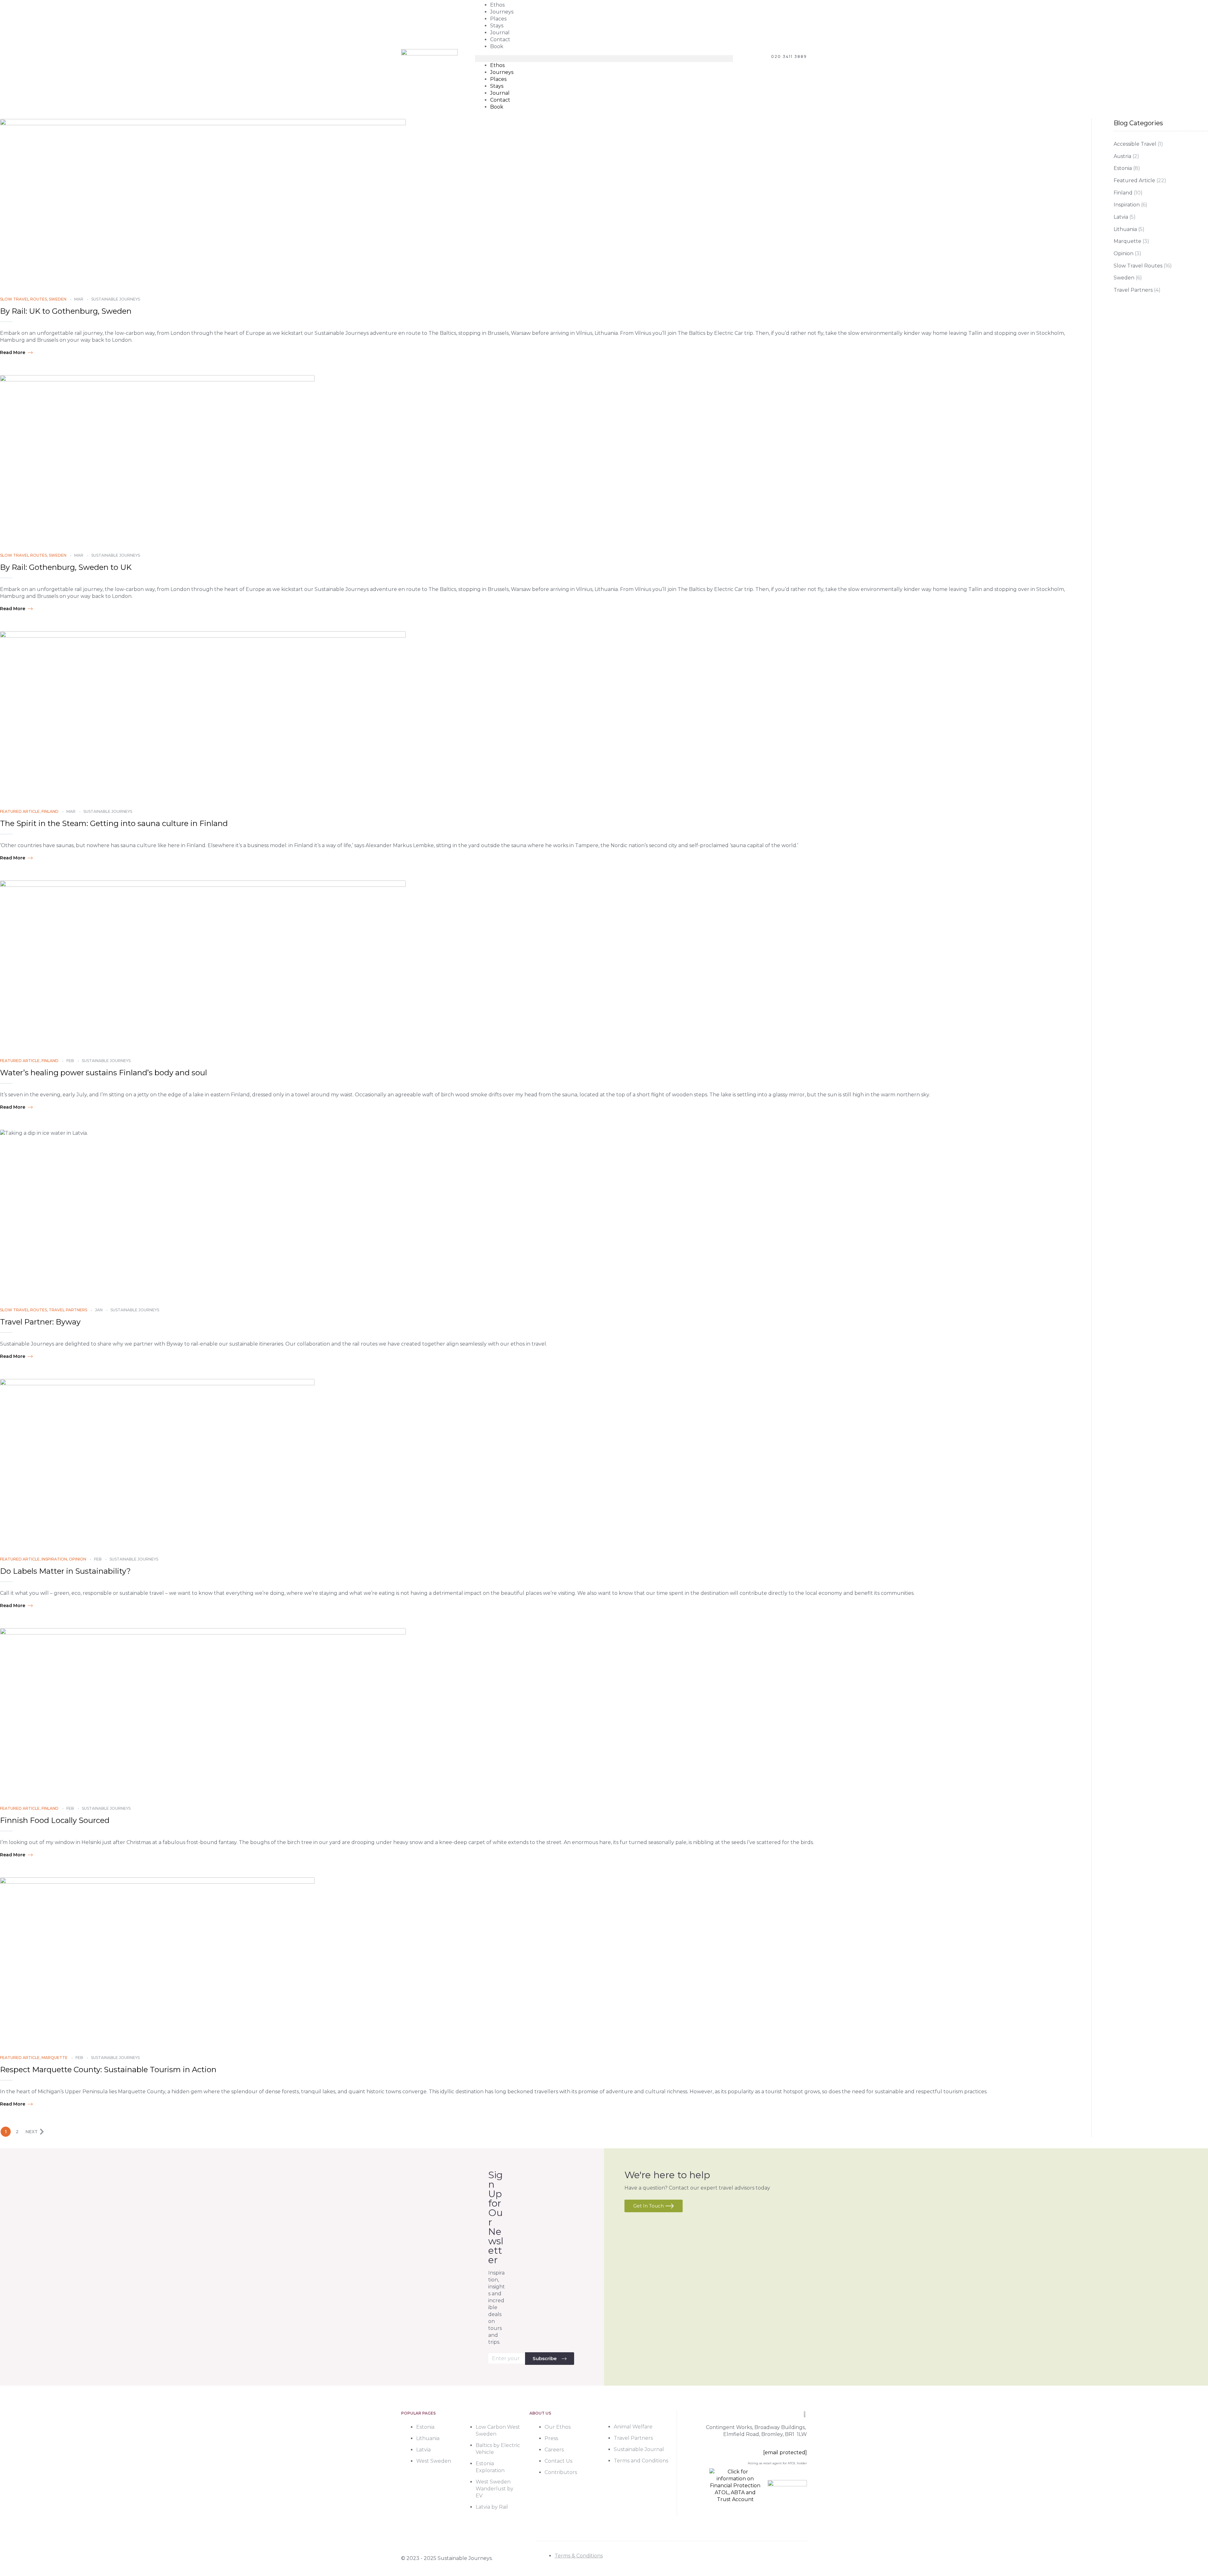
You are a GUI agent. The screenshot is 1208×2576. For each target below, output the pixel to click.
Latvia (1121, 217)
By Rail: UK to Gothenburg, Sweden (66, 311)
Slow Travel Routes (23, 299)
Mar (79, 299)
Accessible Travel (1135, 144)
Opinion (78, 1559)
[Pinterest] (801, 2559)
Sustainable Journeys (116, 299)
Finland (50, 811)
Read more (13, 352)
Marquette (55, 2058)
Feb (70, 1061)
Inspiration (54, 1559)
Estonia (1123, 168)
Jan (99, 1310)
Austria (1122, 156)
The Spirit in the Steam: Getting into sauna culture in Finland (114, 823)
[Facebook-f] (771, 2559)
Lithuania (1125, 229)
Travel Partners (68, 1310)
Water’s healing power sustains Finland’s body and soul (103, 1073)
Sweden (58, 299)
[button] (604, 59)
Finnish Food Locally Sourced (55, 1820)
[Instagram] (786, 2559)
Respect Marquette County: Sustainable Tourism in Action (108, 2070)
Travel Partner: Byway (40, 1322)
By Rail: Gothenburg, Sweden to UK (66, 567)
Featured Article (20, 811)
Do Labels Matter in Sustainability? (65, 1571)
